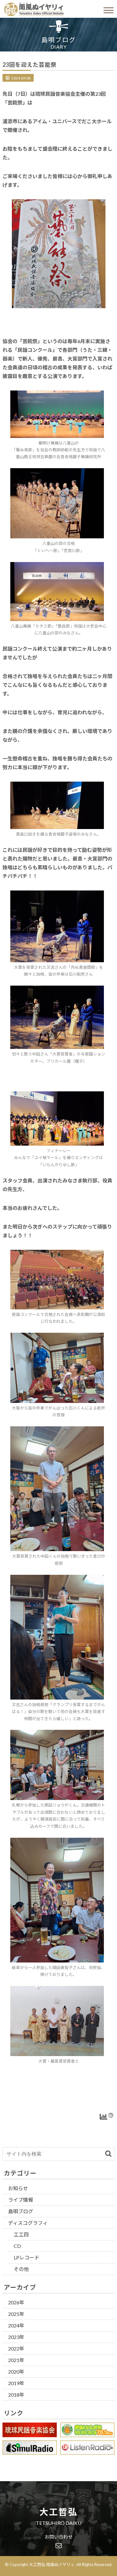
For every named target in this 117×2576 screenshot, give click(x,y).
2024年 (16, 2325)
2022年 (16, 2348)
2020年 (16, 2372)
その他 (21, 2269)
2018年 (16, 2395)
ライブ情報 (21, 2200)
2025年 (16, 2314)
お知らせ (18, 2188)
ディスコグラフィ (28, 2223)
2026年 (16, 2302)
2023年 (16, 2337)
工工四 (21, 2234)
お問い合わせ (59, 2537)
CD (17, 2246)
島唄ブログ (21, 2211)
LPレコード (27, 2257)
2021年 (16, 2360)
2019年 (16, 2383)
